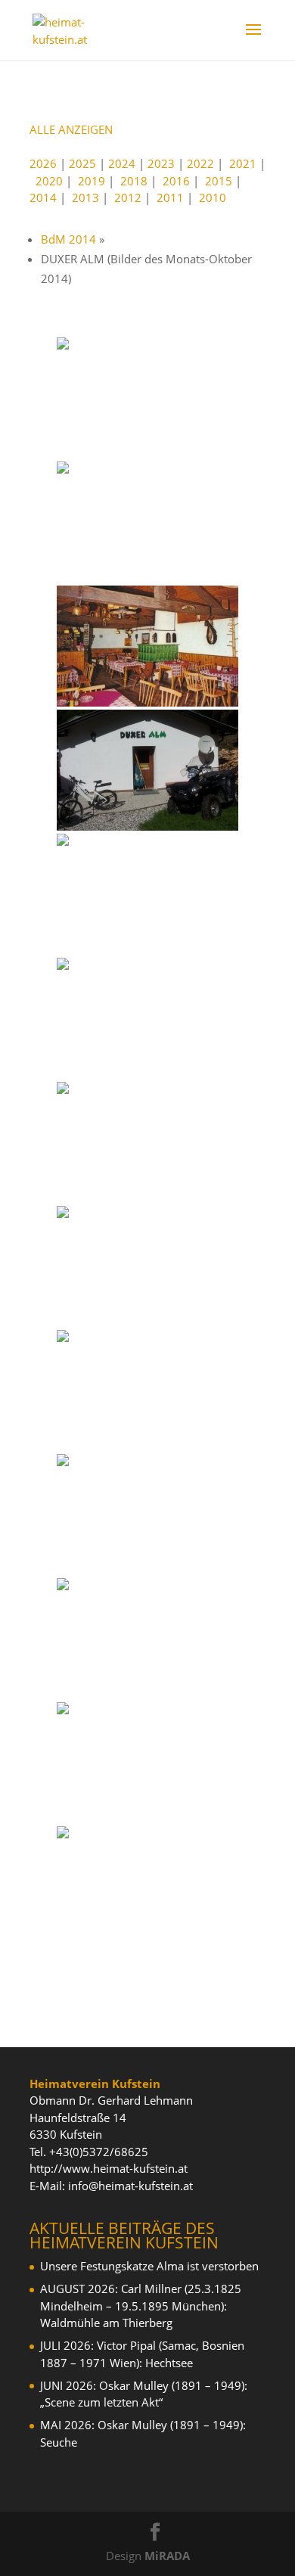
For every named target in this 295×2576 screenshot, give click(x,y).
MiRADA (167, 2556)
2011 (170, 197)
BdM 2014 (68, 239)
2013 (85, 197)
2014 (43, 197)
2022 (200, 163)
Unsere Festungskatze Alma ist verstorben (149, 2266)
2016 (176, 181)
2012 (128, 197)
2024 (122, 163)
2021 (243, 163)
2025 (82, 163)
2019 (92, 181)
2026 (43, 163)
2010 (213, 197)
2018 (134, 181)
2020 (49, 181)
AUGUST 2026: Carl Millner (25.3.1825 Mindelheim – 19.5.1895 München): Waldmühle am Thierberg (141, 2306)
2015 (219, 181)
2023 (161, 163)
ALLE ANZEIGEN (71, 129)
